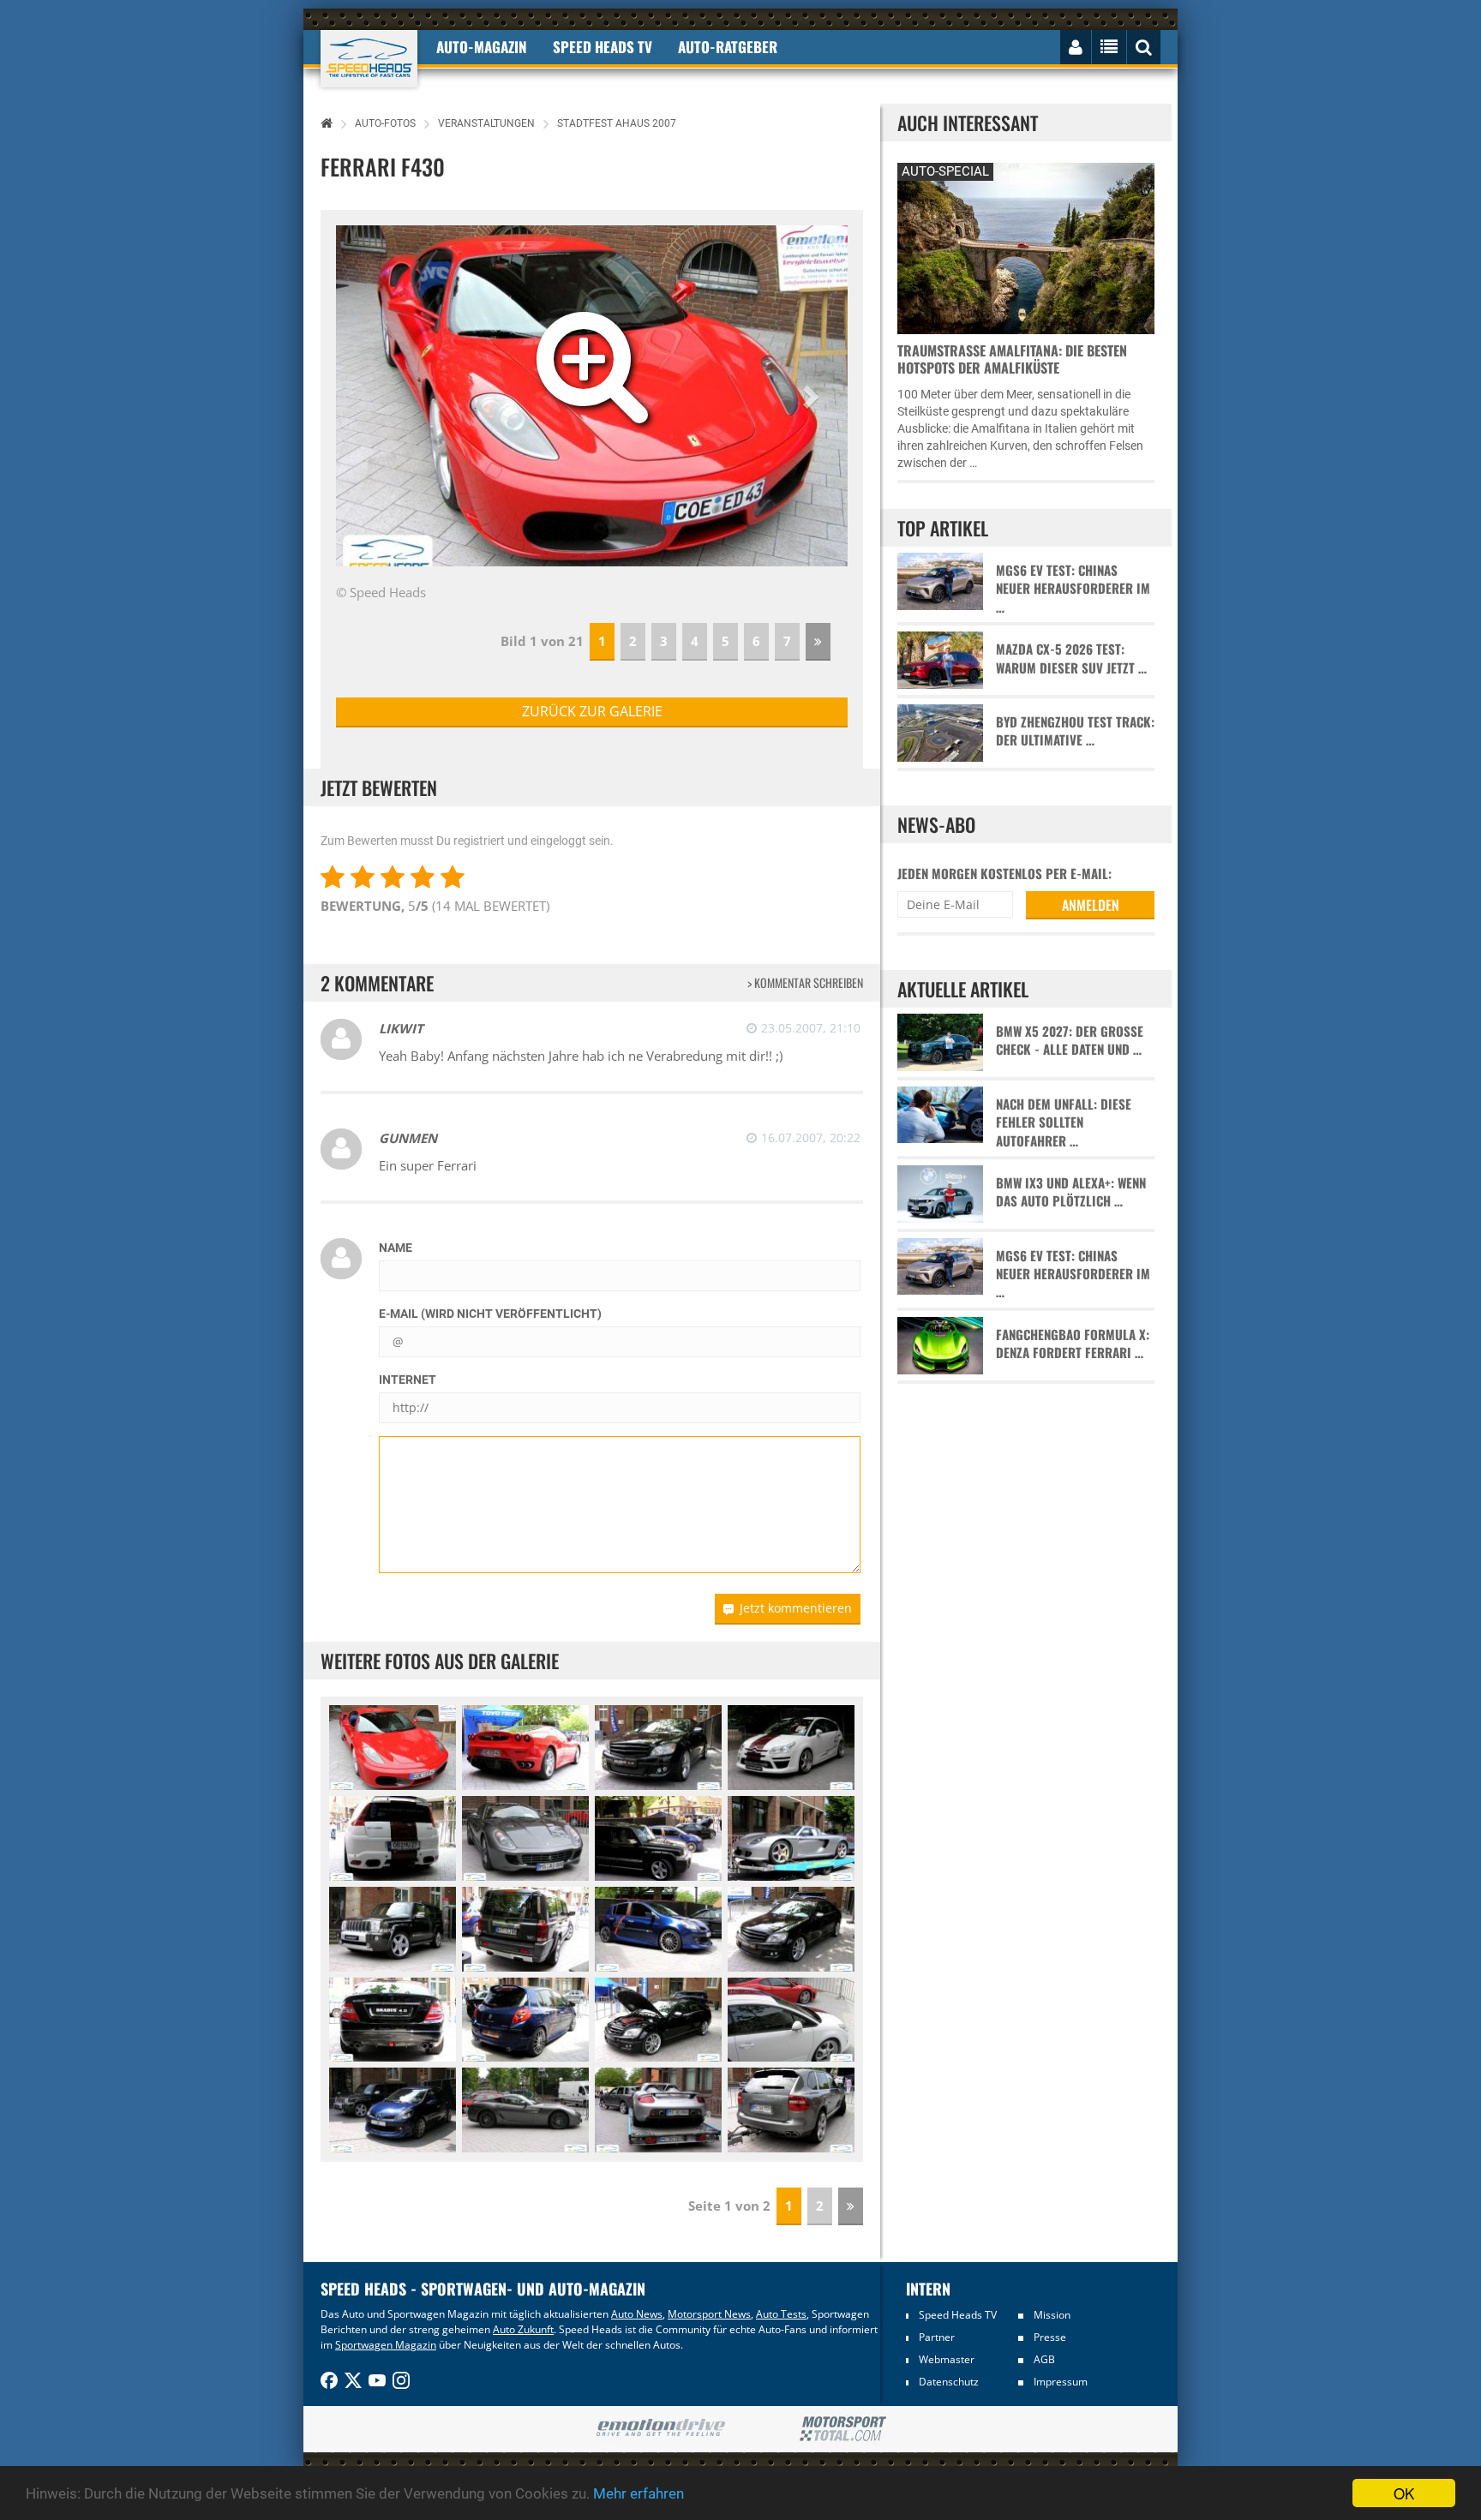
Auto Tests (781, 2314)
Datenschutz (949, 2382)
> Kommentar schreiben (805, 982)
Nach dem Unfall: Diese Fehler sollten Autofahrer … (1064, 1122)
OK (1404, 2493)
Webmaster (947, 2359)
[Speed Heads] (369, 59)
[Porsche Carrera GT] (791, 1838)
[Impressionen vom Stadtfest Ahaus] (658, 1838)
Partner (937, 2337)
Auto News (637, 2314)
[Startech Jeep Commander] (393, 1929)
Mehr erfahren (639, 2493)
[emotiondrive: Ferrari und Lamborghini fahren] (660, 2429)
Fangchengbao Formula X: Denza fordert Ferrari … (1073, 1344)
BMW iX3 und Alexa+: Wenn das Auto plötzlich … (1071, 1192)
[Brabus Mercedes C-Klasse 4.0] (658, 1748)
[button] (810, 396)
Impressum (1061, 2382)
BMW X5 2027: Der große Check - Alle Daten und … (1070, 1040)
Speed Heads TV (958, 2315)
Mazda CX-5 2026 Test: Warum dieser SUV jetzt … (1071, 658)
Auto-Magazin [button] (482, 47)
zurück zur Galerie (592, 711)
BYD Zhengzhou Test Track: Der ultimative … (1075, 731)
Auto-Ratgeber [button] (728, 47)
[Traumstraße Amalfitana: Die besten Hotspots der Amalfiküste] (1026, 246)
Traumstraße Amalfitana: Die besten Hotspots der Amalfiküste (1012, 359)
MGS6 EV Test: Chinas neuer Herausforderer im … (1073, 589)
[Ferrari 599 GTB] (525, 1838)
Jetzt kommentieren (796, 1608)
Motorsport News (709, 2314)
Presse (1050, 2337)
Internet (408, 1380)
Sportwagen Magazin (386, 2345)
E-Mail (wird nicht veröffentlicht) (490, 1314)
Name (396, 1248)
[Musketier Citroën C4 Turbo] (791, 1748)
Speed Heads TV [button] (603, 47)
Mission (1052, 2315)
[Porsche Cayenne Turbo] (791, 2110)
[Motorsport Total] (843, 2429)
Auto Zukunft (523, 2329)
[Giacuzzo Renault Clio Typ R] (658, 1929)
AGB (1044, 2359)
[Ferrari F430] (393, 1748)
